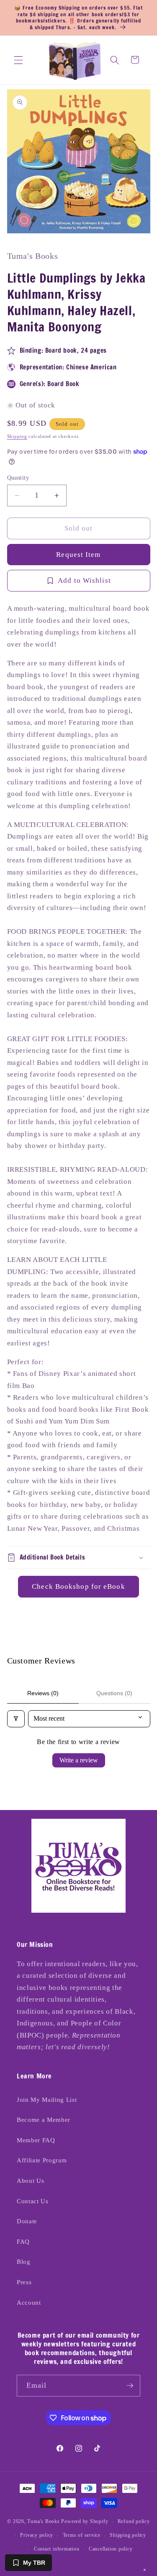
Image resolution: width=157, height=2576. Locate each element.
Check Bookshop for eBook (78, 1586)
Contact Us (33, 2201)
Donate (27, 2221)
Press (24, 2282)
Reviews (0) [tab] (43, 1693)
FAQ (23, 2241)
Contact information (57, 2549)
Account (29, 2302)
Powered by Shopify (85, 2522)
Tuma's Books (43, 2522)
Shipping (17, 436)
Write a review (79, 1760)
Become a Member (44, 2120)
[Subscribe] (130, 2386)
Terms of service (82, 2535)
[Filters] (16, 1719)
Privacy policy (37, 2535)
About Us (30, 2180)
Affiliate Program (42, 2160)
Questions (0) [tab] (114, 1693)
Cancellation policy (111, 2549)
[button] (18, 60)
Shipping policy (128, 2535)
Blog (24, 2261)
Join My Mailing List (47, 2099)
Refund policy (134, 2521)
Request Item (78, 555)
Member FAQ (36, 2140)
